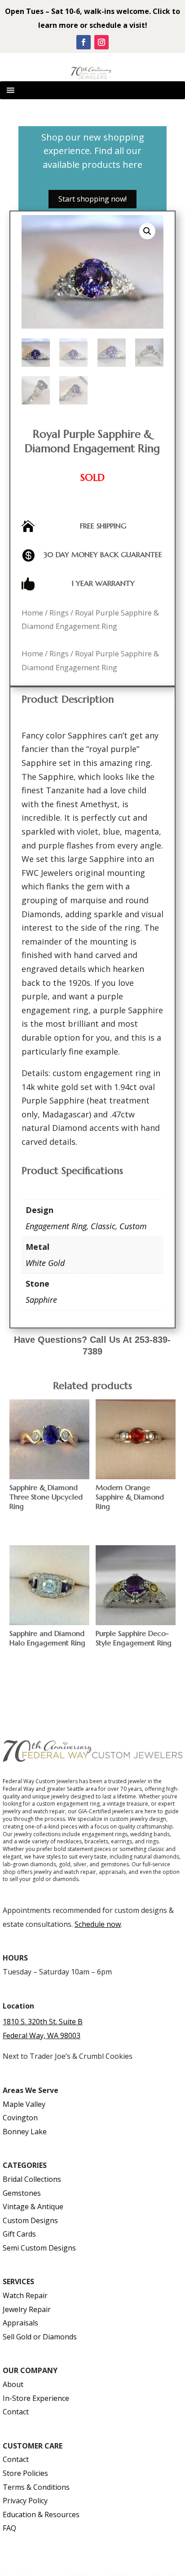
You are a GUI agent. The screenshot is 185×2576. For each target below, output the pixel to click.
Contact (16, 2412)
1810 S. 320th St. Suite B (43, 2022)
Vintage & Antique (33, 2207)
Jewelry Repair (27, 2309)
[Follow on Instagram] (101, 42)
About (13, 2384)
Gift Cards (19, 2234)
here (132, 165)
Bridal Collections (32, 2179)
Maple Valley (24, 2104)
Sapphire (41, 1300)
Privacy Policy (25, 2501)
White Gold (45, 1263)
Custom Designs (30, 2220)
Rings (59, 613)
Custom (133, 1226)
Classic (103, 1226)
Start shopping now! (92, 199)
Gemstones (22, 2193)
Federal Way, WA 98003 (42, 2035)
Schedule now (98, 1924)
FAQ (9, 2528)
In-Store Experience (36, 2398)
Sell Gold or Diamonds (40, 2337)
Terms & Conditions (36, 2487)
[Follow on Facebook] (84, 42)
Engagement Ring (56, 1226)
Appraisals (20, 2323)
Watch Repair (25, 2295)
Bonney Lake (25, 2132)
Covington (20, 2118)
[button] (147, 231)
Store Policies (25, 2473)
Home (32, 613)
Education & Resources (41, 2514)
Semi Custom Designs (39, 2248)
